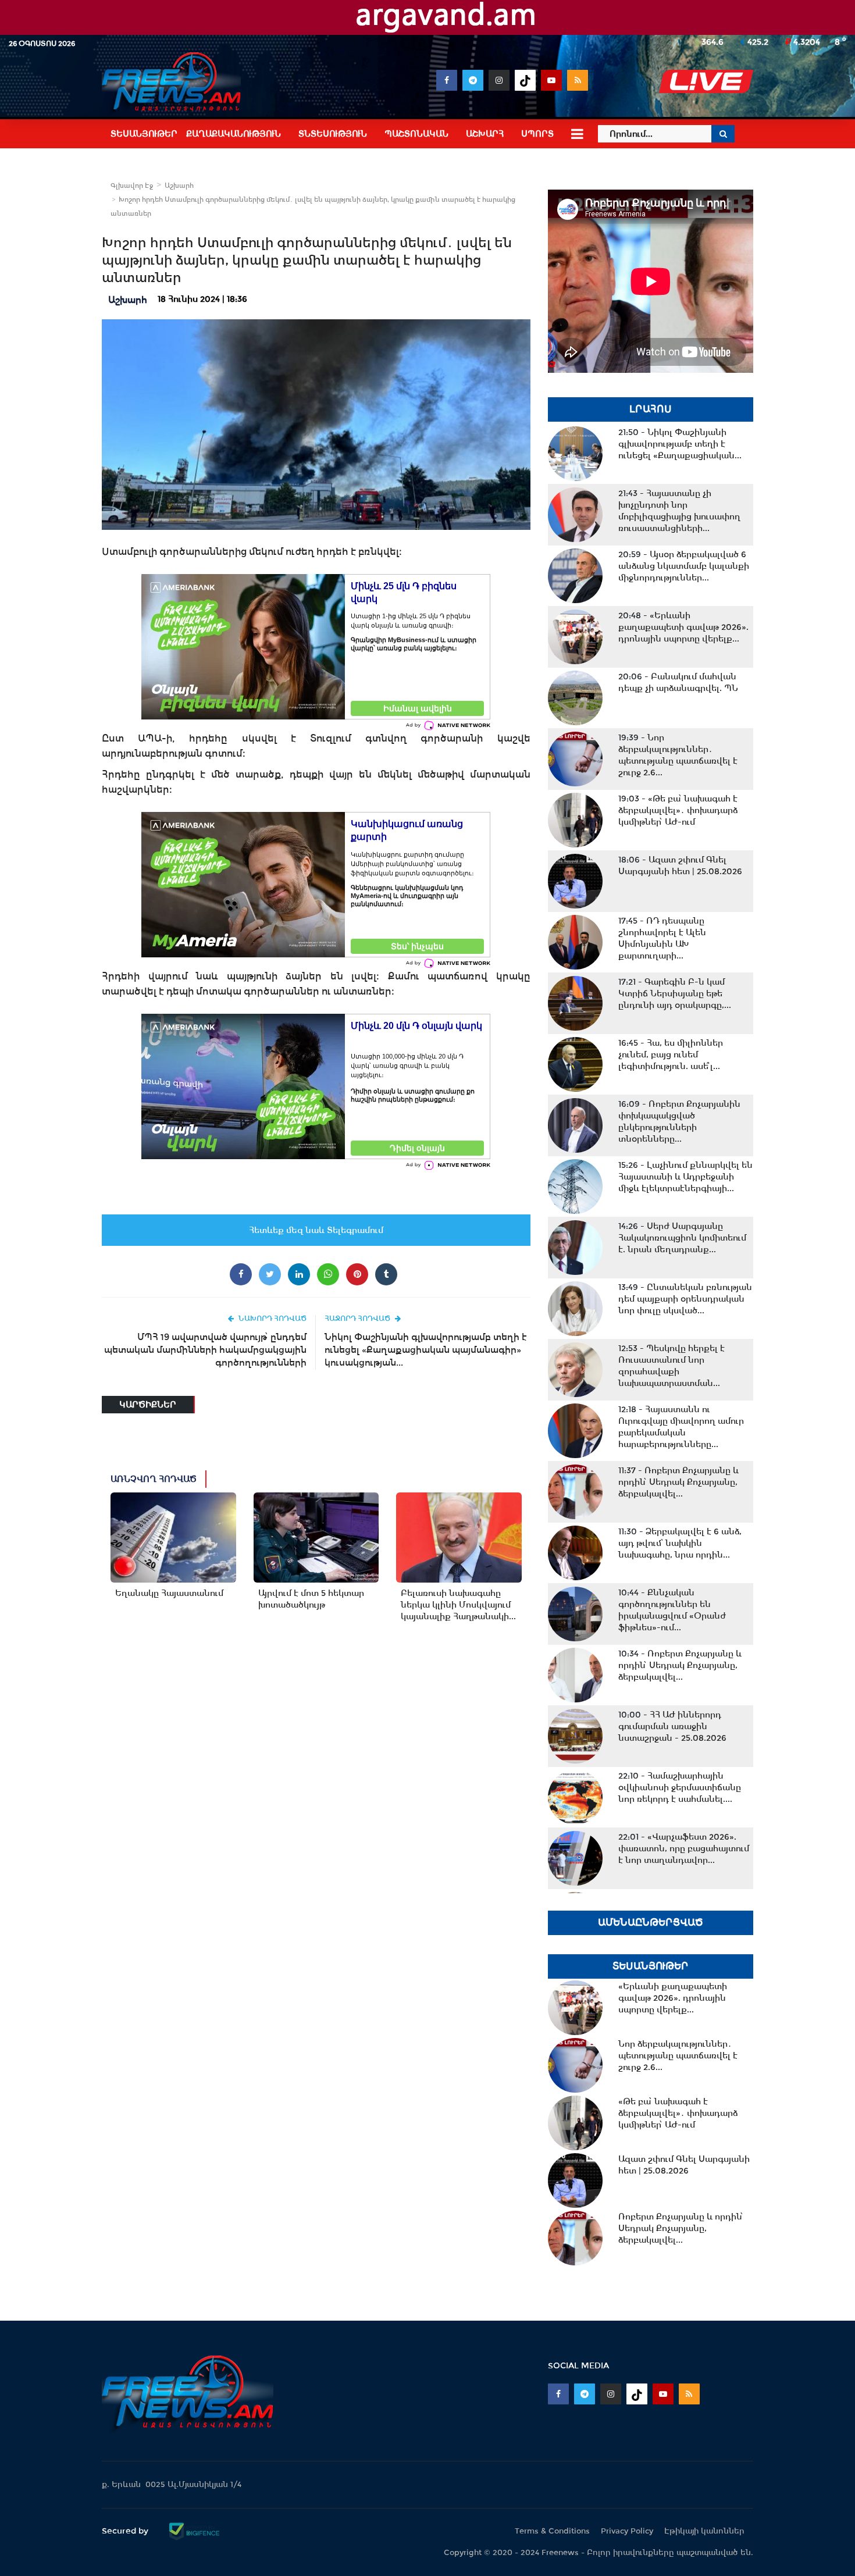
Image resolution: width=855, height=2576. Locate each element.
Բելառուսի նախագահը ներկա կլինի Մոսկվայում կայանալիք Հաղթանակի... (458, 1605)
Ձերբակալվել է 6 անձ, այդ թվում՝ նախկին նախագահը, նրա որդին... (680, 1543)
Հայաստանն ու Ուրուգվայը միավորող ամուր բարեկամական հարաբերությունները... (681, 1427)
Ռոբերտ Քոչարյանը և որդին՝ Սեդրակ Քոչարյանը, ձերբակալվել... (678, 1482)
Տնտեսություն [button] (333, 134)
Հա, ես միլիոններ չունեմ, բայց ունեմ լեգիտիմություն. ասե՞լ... (671, 1054)
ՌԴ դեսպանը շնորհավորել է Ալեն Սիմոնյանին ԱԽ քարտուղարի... (662, 938)
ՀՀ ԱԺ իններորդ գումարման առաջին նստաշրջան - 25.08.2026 (672, 1726)
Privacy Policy (627, 2531)
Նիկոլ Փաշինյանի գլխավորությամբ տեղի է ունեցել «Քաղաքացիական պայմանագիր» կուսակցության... (426, 1350)
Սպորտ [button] (537, 134)
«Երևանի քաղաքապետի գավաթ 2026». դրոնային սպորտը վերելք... (683, 627)
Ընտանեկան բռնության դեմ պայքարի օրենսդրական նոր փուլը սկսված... (685, 1299)
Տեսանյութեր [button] (144, 134)
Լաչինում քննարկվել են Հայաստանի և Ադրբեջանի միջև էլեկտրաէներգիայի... (685, 1177)
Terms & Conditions (552, 2531)
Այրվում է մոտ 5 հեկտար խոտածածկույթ (311, 1599)
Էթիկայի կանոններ (704, 2531)
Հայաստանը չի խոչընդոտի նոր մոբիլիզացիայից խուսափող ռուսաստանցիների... (679, 511)
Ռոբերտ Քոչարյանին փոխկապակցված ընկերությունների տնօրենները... (679, 1121)
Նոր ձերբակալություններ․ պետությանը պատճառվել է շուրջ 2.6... (678, 755)
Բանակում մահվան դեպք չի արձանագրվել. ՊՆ (678, 682)
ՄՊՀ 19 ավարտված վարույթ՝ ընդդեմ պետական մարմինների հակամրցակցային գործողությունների (205, 1350)
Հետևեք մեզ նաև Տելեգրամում (316, 1230)
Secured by (126, 2531)
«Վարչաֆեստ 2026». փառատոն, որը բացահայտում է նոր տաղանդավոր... (684, 1848)
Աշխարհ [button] (485, 134)
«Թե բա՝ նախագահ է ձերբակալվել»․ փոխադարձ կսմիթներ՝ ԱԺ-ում (678, 810)
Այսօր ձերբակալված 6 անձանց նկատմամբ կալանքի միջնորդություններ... (684, 566)
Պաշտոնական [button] (416, 134)
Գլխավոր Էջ (132, 186)
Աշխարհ (179, 186)
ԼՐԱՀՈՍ (651, 409)
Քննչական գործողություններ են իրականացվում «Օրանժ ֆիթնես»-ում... (672, 1610)
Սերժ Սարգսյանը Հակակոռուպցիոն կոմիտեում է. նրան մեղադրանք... (682, 1238)
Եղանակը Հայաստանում (169, 1593)
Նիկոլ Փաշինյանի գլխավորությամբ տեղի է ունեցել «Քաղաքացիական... (680, 444)
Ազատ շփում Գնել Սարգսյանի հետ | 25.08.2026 (680, 865)
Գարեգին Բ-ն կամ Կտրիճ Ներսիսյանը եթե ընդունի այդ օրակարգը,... (675, 993)
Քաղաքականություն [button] (234, 134)
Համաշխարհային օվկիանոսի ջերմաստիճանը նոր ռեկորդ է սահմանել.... (680, 1787)
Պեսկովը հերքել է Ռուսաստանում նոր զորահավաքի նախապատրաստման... (671, 1366)
